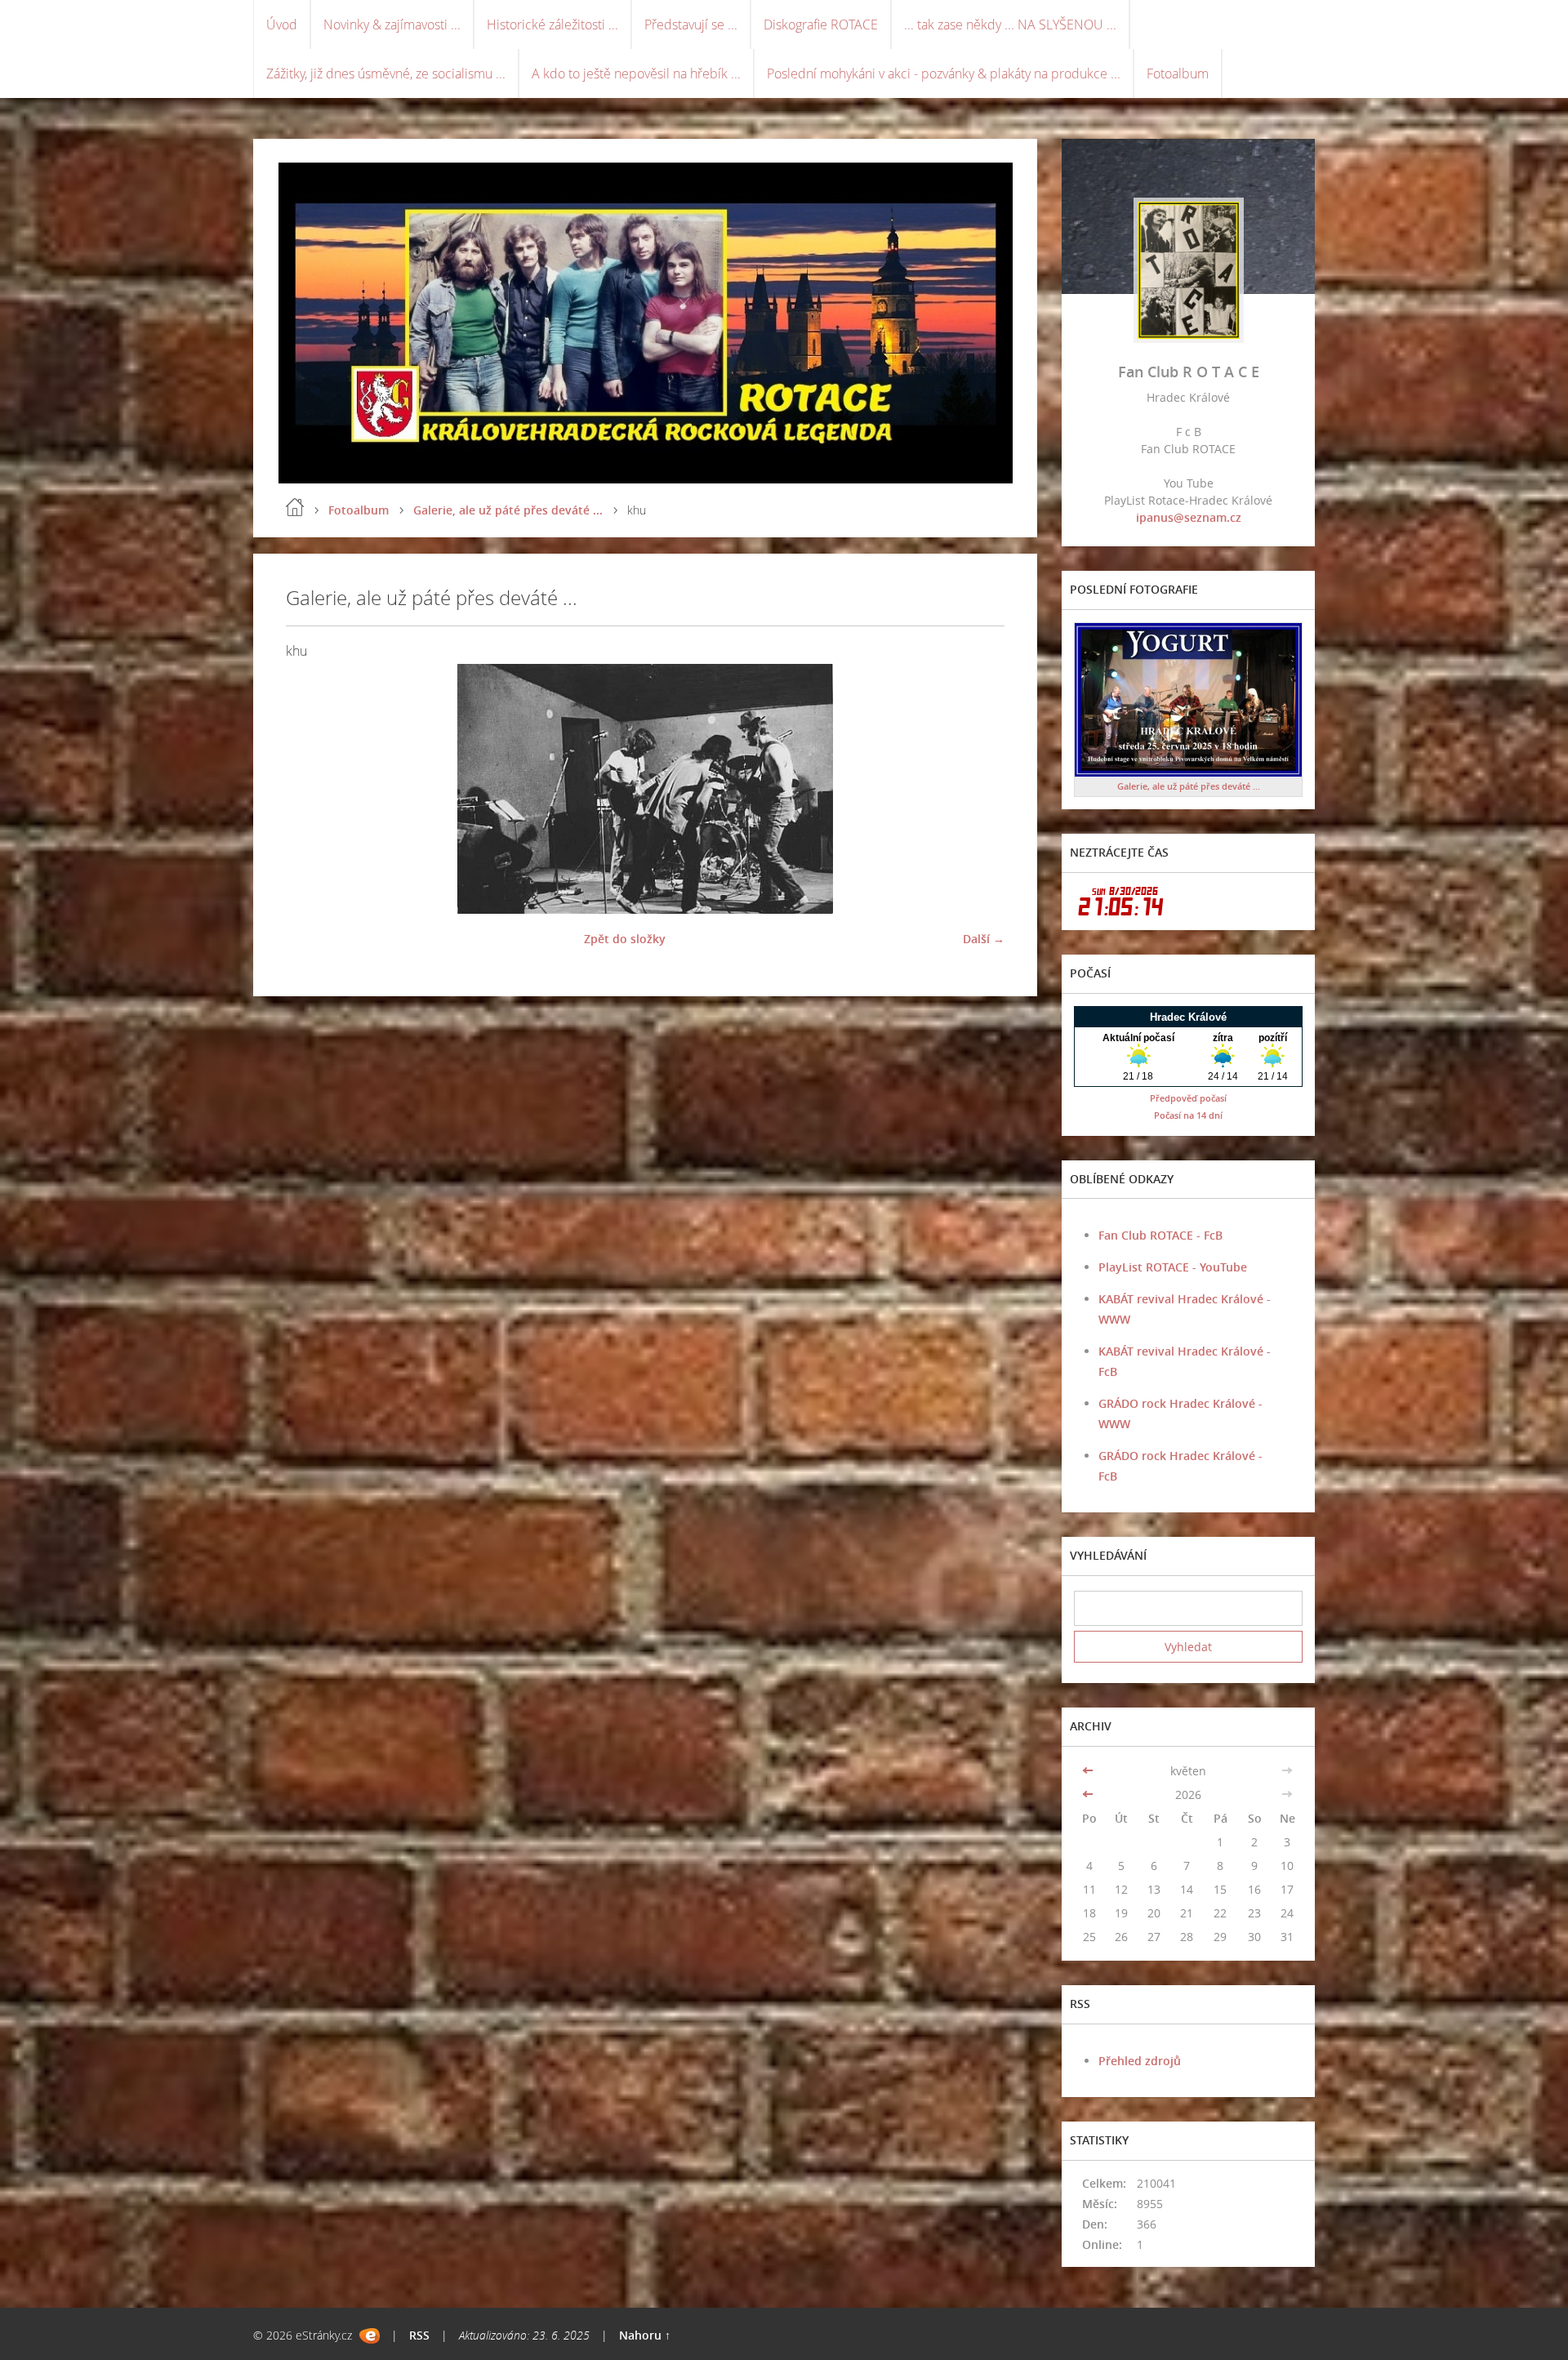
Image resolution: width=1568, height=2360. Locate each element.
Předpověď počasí (1188, 1098)
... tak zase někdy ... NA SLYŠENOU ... (1010, 24)
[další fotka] (978, 789)
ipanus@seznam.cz (1189, 517)
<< (1089, 1771)
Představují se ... (691, 24)
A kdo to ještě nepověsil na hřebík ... (636, 73)
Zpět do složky (625, 939)
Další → (984, 939)
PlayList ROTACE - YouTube (1173, 1267)
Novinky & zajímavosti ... (392, 24)
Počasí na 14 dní (1188, 1115)
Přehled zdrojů (1140, 2061)
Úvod (282, 24)
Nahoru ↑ (645, 2335)
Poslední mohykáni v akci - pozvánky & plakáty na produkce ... (944, 73)
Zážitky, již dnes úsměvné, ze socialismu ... (386, 73)
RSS (419, 2335)
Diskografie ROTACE (821, 24)
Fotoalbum (1178, 73)
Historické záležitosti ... (552, 24)
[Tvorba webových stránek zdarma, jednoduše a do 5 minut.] (370, 2336)
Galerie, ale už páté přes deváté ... (508, 510)
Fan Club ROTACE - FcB (1160, 1235)
